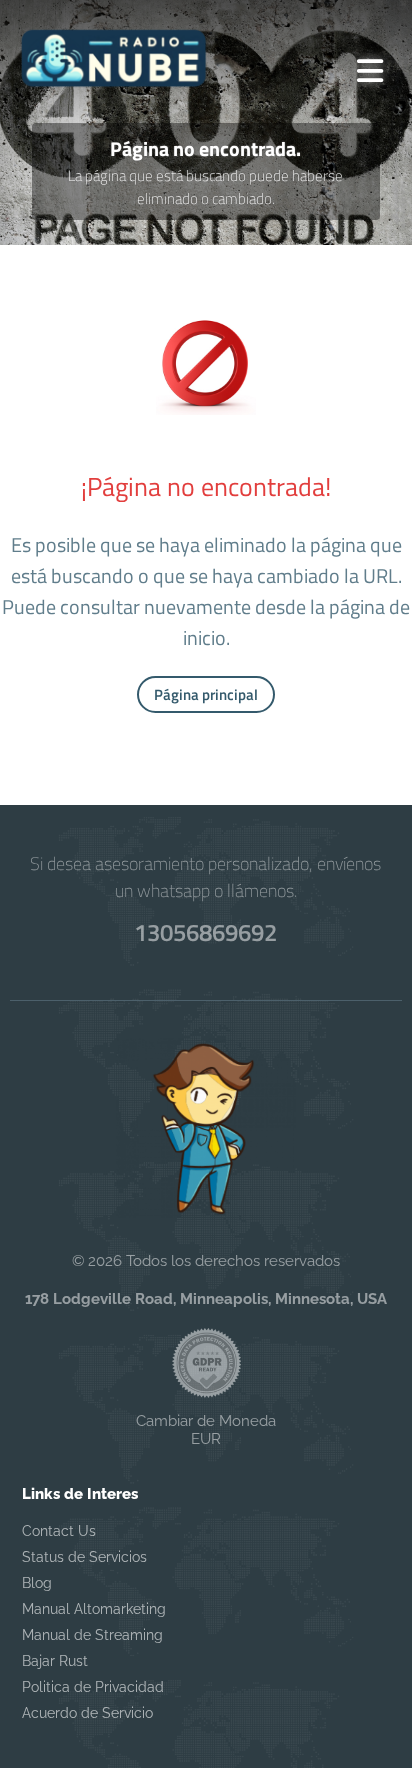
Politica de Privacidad (93, 1687)
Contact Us (59, 1531)
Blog (37, 1583)
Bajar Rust (55, 1661)
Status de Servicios (84, 1557)
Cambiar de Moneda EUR (206, 1430)
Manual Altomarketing (94, 1609)
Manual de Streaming (92, 1635)
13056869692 (205, 932)
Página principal (206, 694)
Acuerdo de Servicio (87, 1713)
